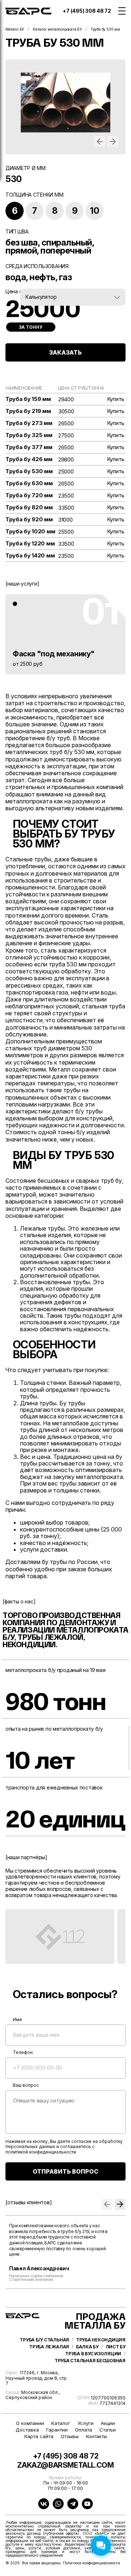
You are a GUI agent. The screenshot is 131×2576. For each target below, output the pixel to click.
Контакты (96, 2436)
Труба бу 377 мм (29, 447)
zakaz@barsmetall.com (65, 2465)
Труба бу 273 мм (29, 423)
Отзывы (70, 2436)
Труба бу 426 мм (29, 459)
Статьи (108, 2430)
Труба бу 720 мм (29, 495)
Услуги (86, 2423)
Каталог (61, 2423)
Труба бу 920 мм (29, 520)
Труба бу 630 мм (29, 483)
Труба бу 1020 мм (30, 532)
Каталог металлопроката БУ (57, 29)
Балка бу (87, 2347)
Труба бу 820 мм (29, 507)
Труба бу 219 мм (28, 411)
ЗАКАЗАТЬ (65, 352)
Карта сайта (39, 2436)
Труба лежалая (49, 2347)
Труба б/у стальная (44, 2340)
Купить (116, 399)
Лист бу (116, 2347)
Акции (108, 2423)
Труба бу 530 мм (29, 471)
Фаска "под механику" (54, 654)
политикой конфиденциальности (41, 2152)
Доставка (27, 2430)
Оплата (84, 2430)
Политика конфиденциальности (92, 2563)
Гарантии (57, 2430)
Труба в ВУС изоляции (93, 2354)
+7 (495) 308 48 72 (87, 11)
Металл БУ (15, 29)
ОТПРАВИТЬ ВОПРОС (65, 2171)
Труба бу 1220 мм (30, 544)
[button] (100, 142)
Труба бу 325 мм (29, 435)
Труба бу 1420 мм (30, 556)
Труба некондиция (101, 2340)
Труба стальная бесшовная (90, 2361)
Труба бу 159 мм (28, 399)
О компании (30, 2423)
